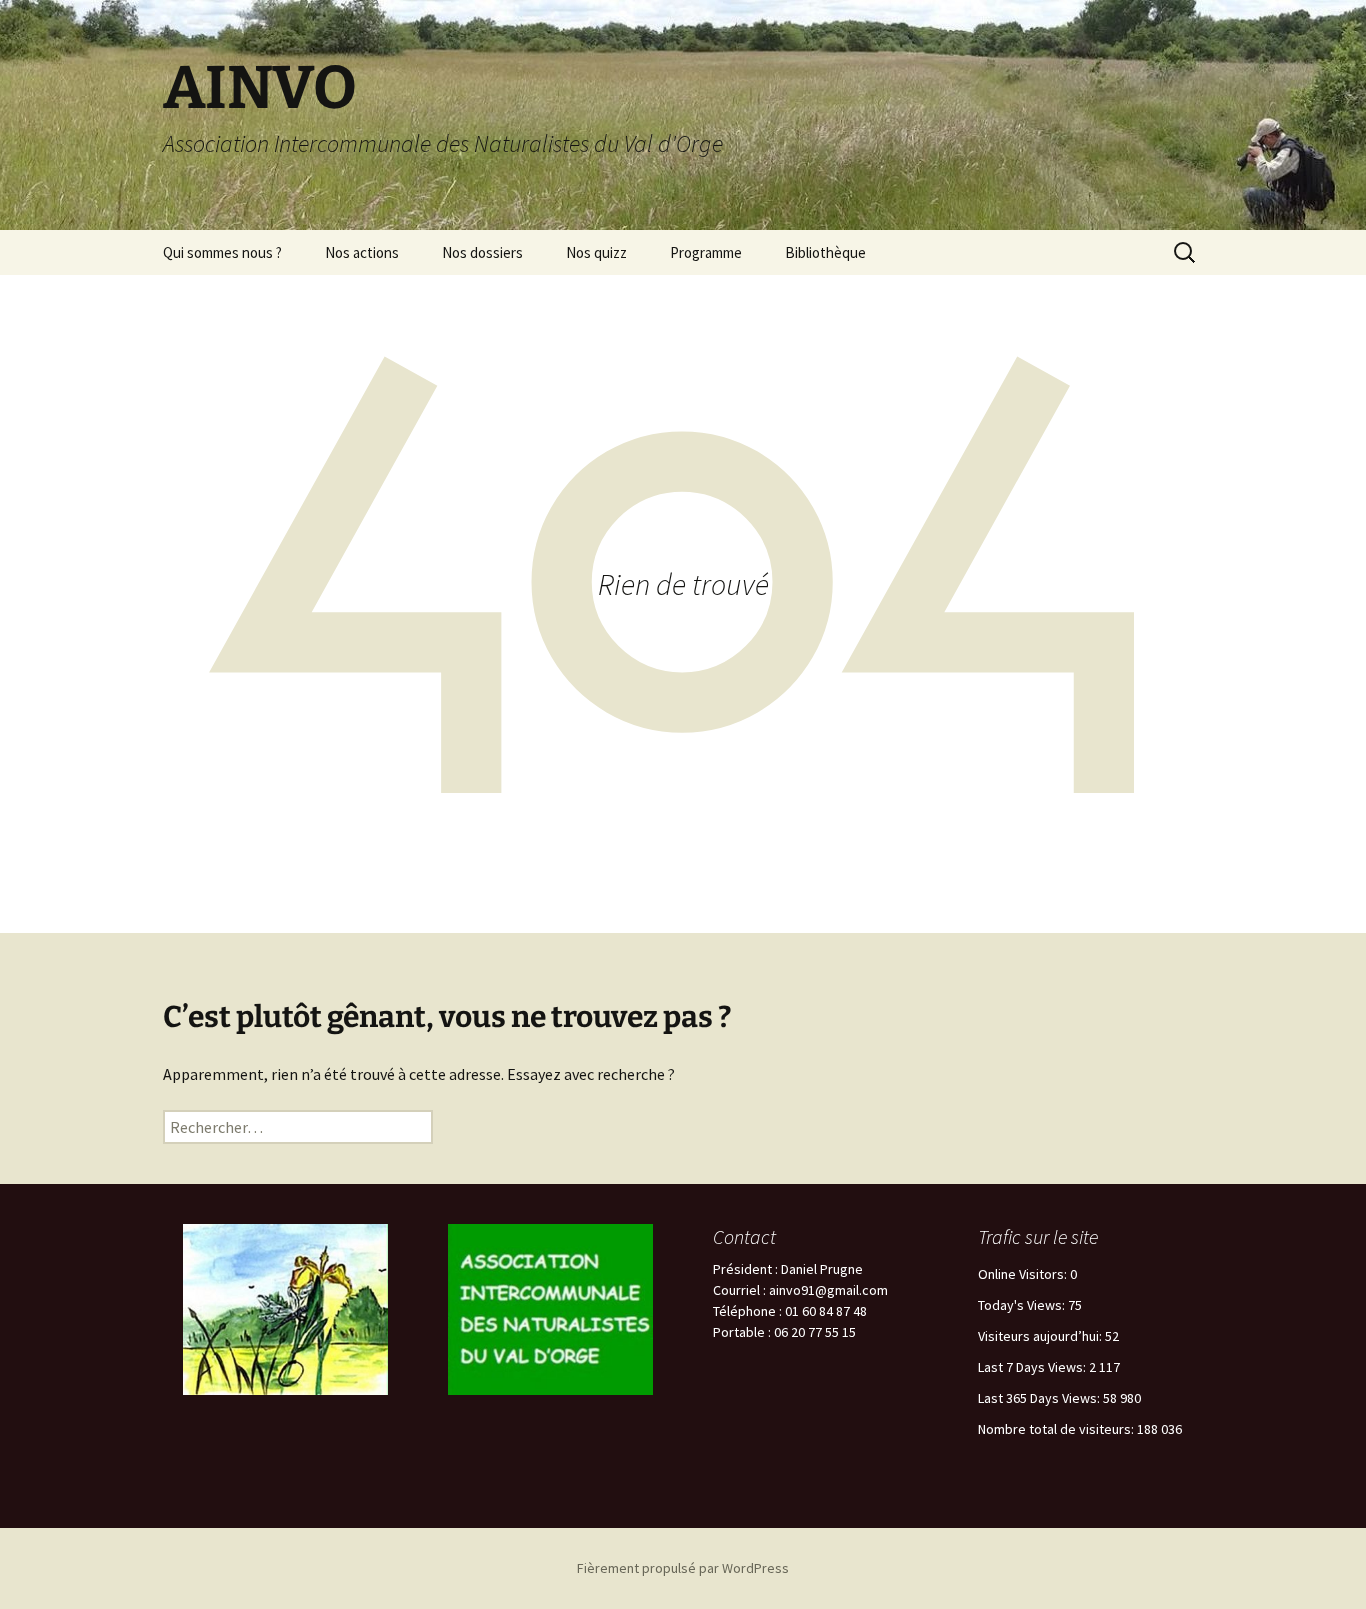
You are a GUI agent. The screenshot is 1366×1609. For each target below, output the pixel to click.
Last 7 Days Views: (1033, 1367)
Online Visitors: (1024, 1274)
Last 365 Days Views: (1040, 1398)
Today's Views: (1023, 1305)
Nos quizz (596, 252)
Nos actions (362, 252)
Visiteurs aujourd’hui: (1041, 1336)
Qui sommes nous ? (222, 252)
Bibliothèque (825, 252)
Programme (706, 252)
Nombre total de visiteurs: (1057, 1429)
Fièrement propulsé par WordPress (683, 1568)
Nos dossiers (482, 252)
